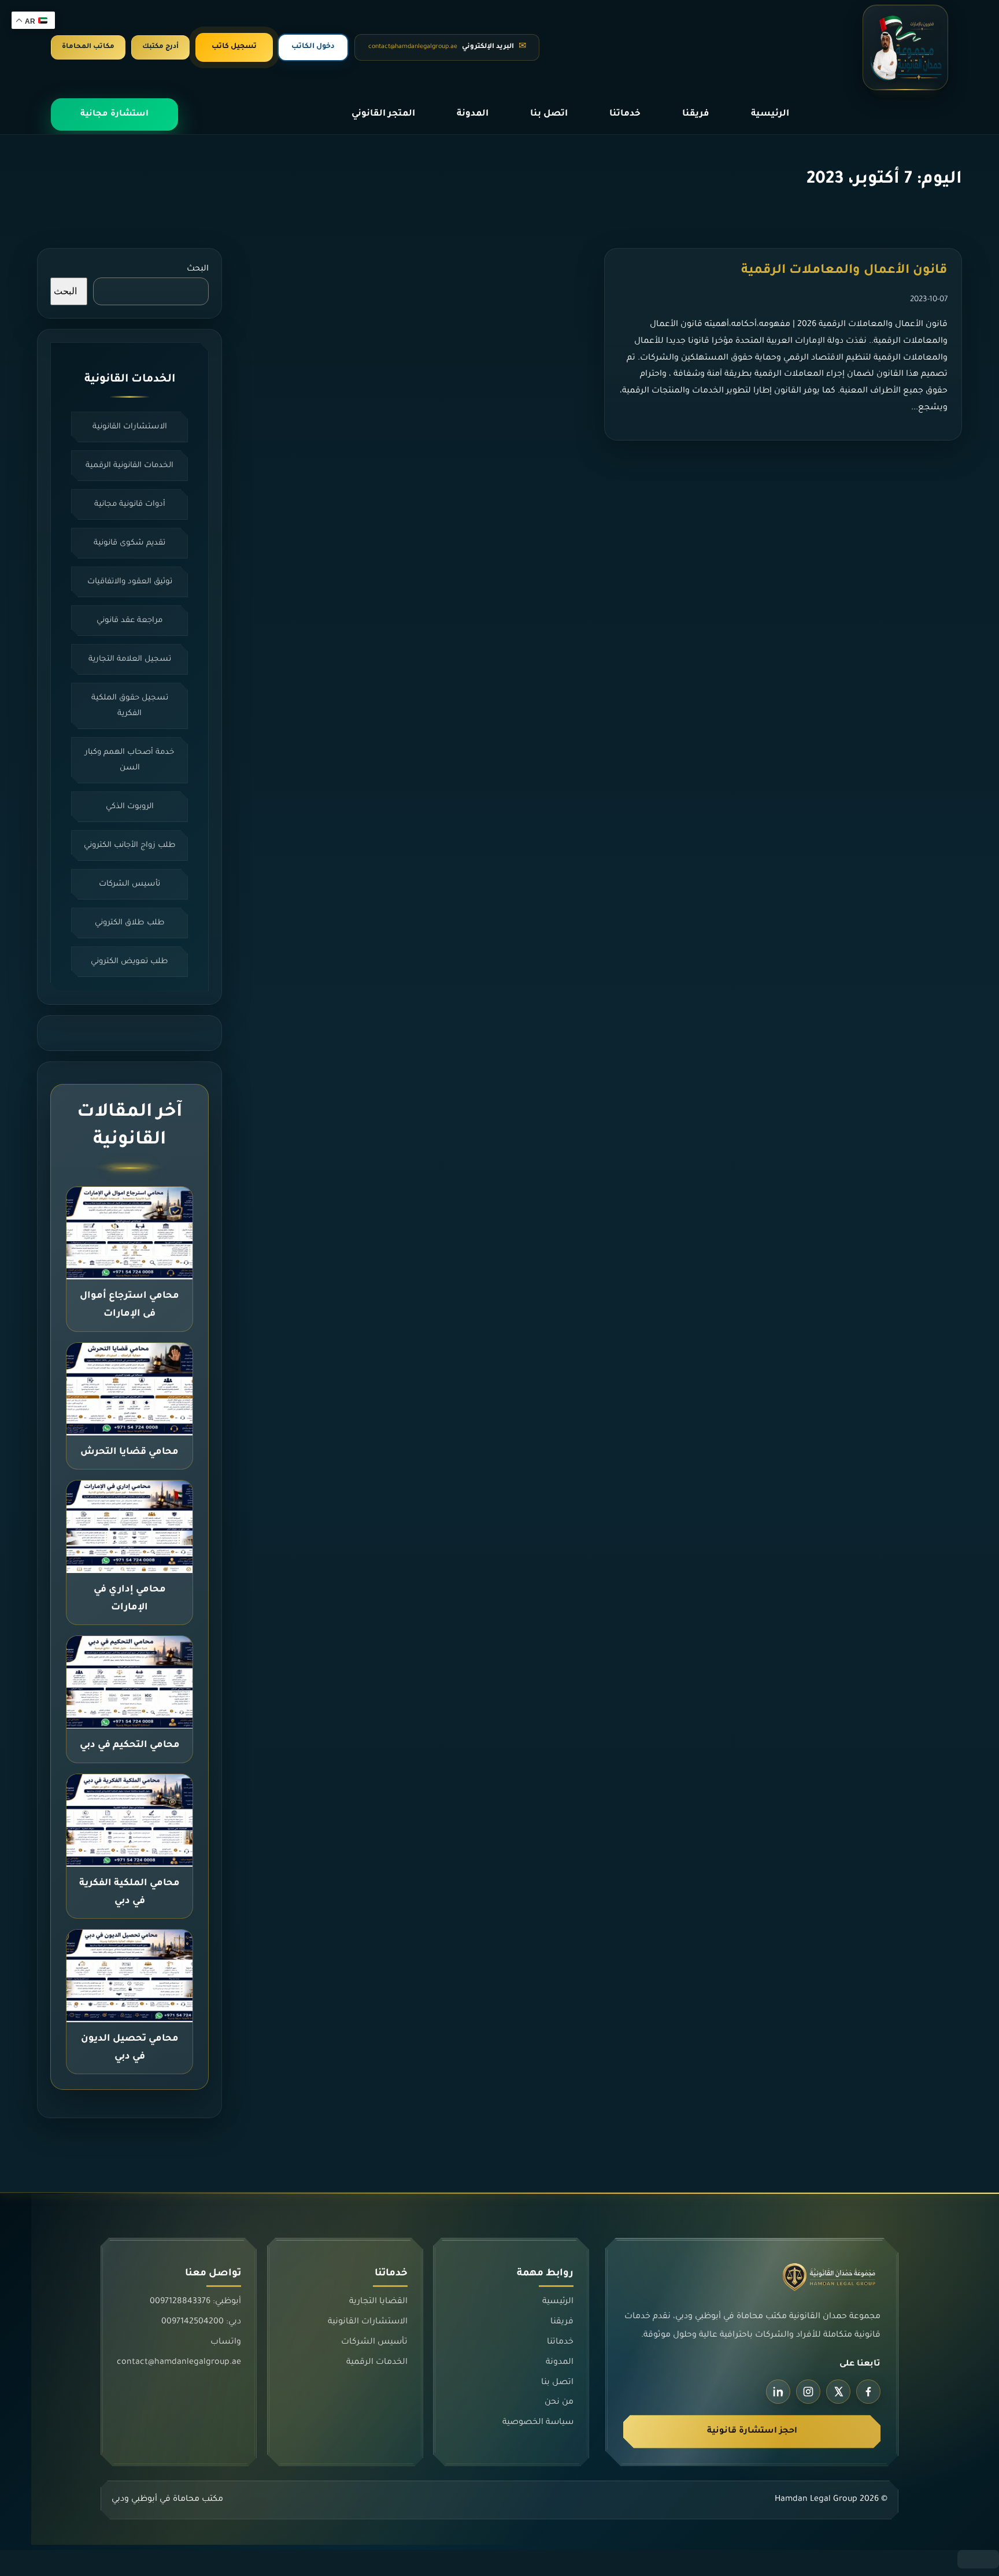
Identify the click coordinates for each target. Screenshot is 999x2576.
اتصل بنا (549, 114)
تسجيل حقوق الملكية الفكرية (130, 706)
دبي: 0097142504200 (201, 2323)
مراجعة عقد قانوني (129, 621)
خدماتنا (625, 114)
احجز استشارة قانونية (752, 2431)
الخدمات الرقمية (376, 2363)
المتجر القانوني (383, 114)
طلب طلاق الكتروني (130, 923)
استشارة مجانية (114, 114)
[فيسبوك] (868, 2392)
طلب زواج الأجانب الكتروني (130, 845)
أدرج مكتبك (160, 47)
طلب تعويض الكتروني (129, 962)
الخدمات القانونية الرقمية (129, 466)
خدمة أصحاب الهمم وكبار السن (129, 760)
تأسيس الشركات (129, 884)
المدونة (473, 114)
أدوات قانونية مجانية (130, 504)
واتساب (226, 2342)
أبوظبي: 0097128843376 (195, 2303)
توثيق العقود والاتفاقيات (130, 582)
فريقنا (696, 114)
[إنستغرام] (808, 2392)
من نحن (559, 2403)
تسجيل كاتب (234, 47)
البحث (198, 269)
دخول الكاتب (313, 47)
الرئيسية (770, 114)
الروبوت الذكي (130, 807)
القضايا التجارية (378, 2303)
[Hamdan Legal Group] (905, 47)
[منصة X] (838, 2392)
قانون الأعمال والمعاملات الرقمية (844, 271)
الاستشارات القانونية (130, 427)
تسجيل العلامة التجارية (130, 659)
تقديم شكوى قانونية (129, 543)
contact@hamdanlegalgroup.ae (179, 2363)
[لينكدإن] (778, 2392)
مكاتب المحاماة (88, 47)
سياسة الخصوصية (538, 2423)
